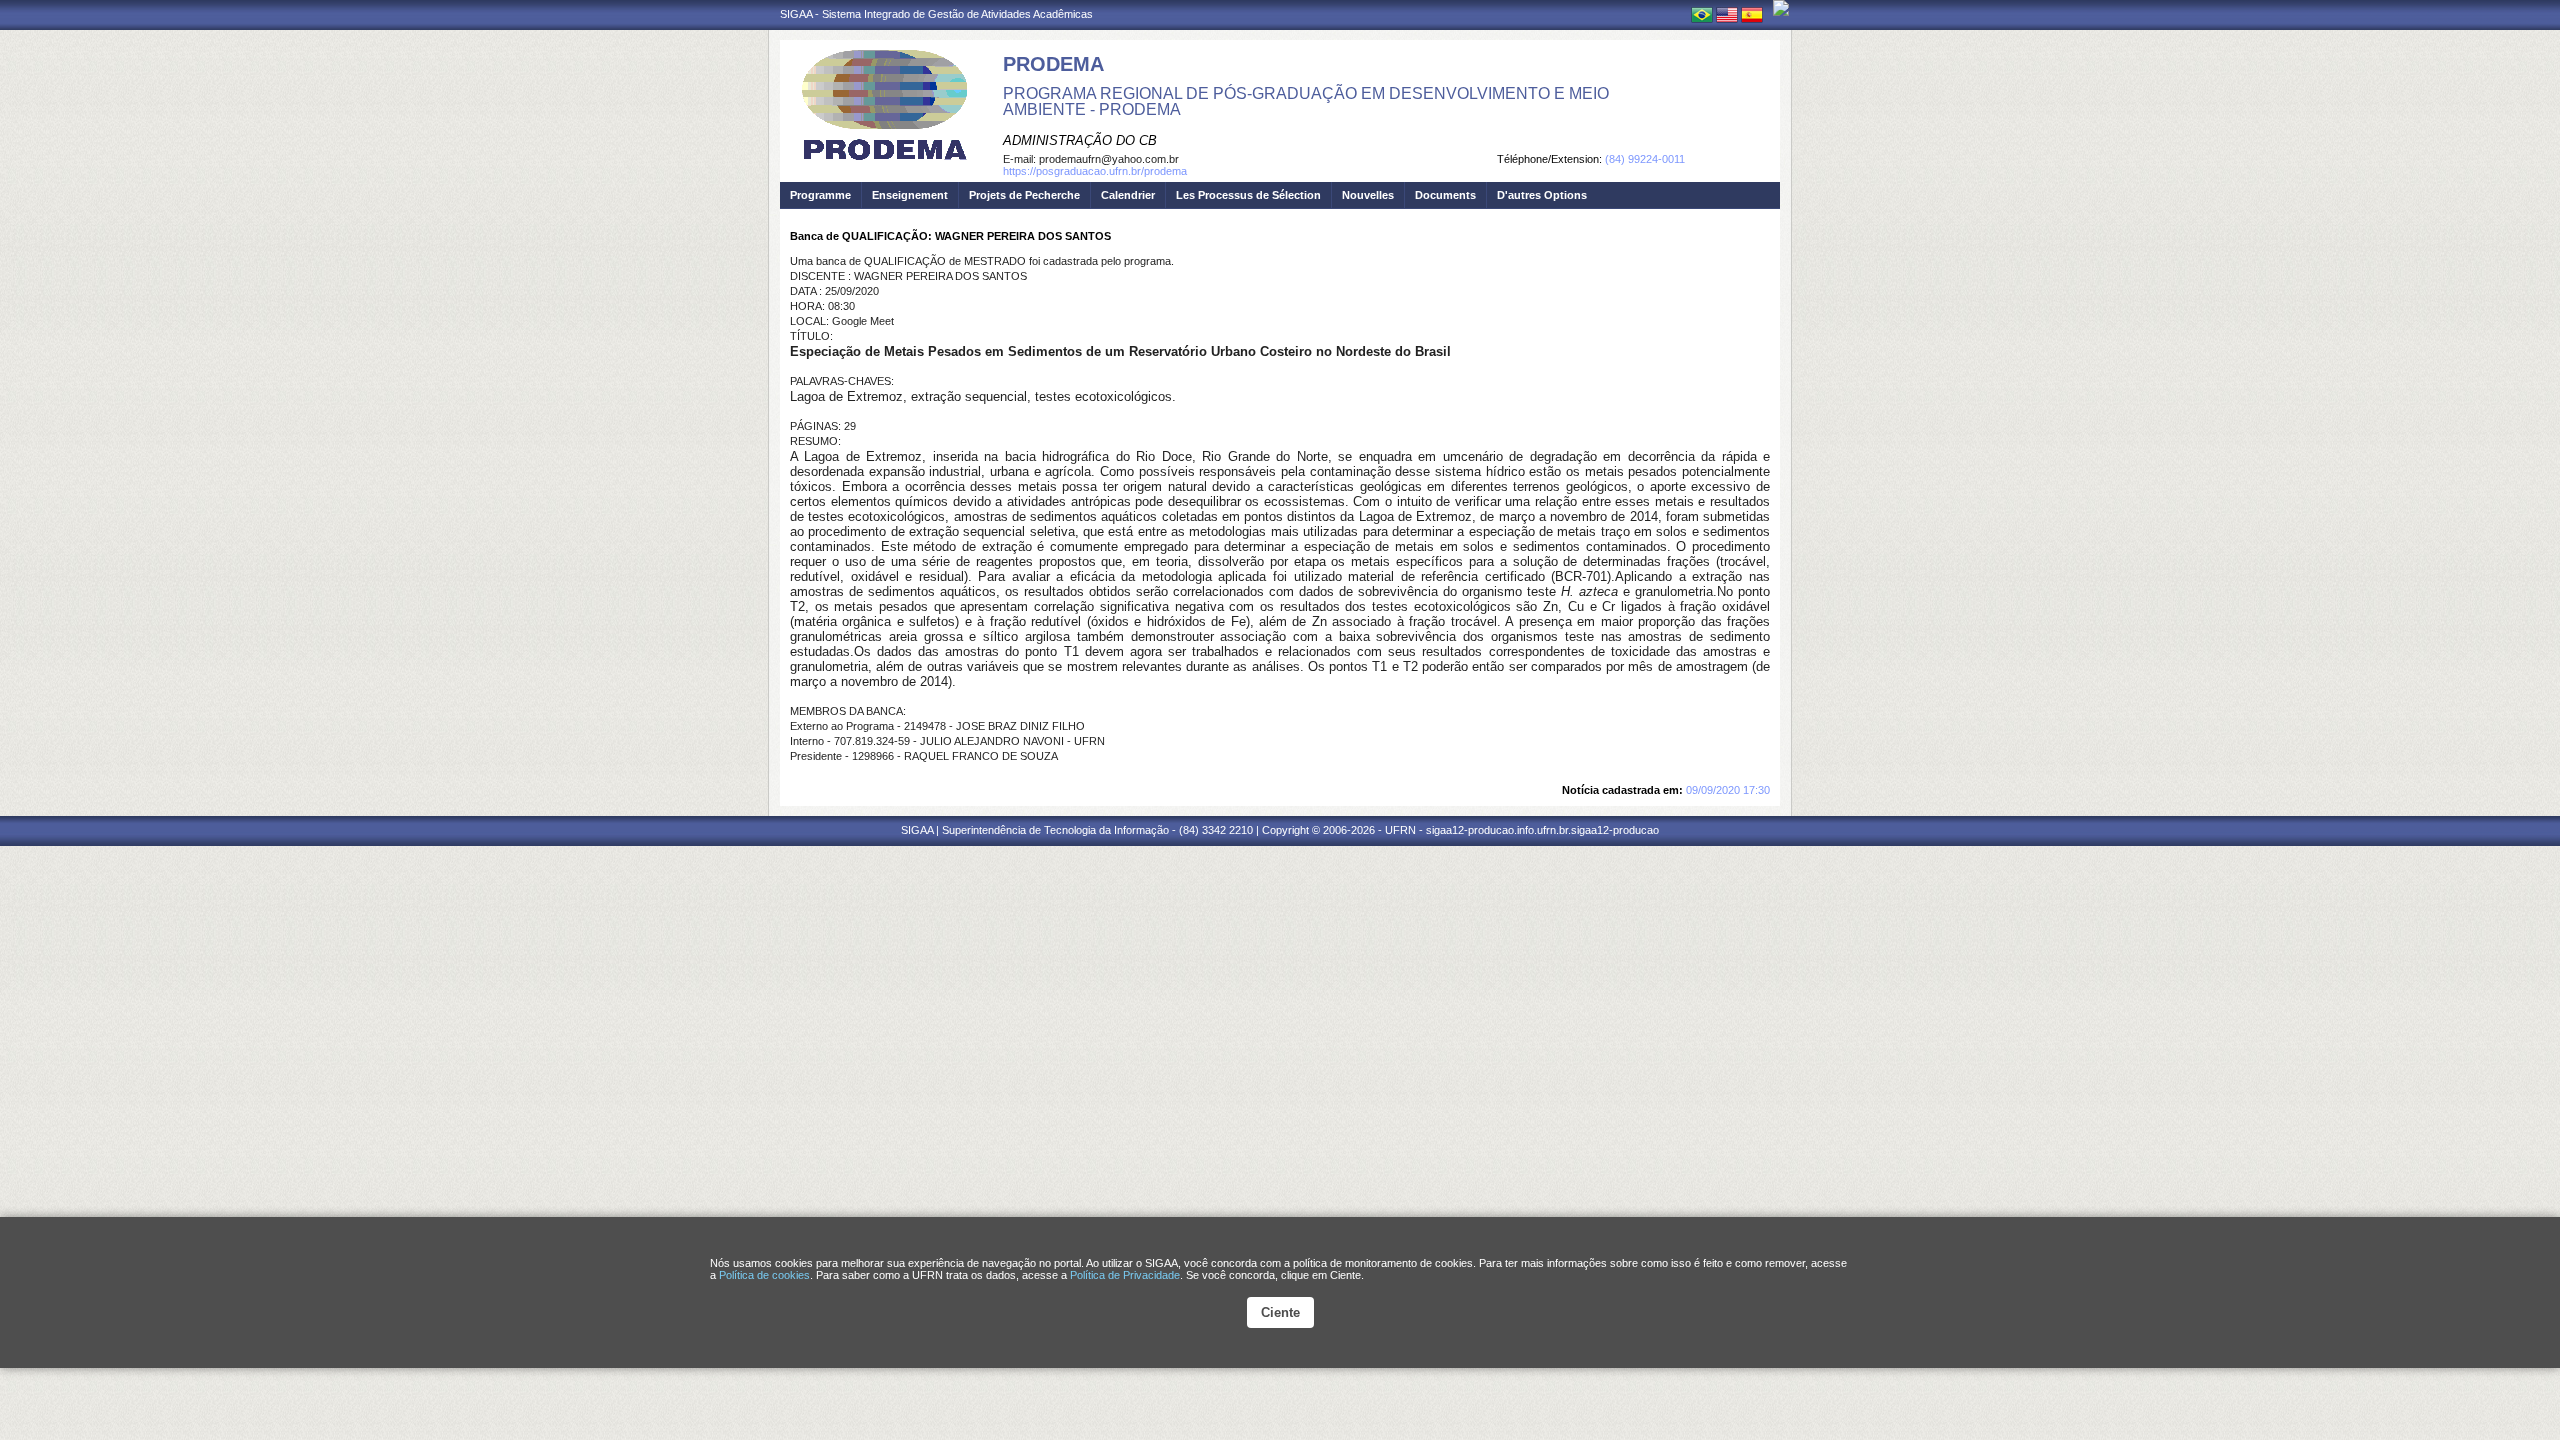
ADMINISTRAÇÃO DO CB (1080, 140)
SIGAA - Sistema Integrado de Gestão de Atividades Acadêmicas (936, 14)
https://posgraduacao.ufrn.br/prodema (1095, 171)
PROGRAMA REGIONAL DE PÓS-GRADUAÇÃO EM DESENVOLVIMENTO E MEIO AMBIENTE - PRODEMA (1306, 101)
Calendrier (1128, 195)
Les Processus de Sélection (1248, 195)
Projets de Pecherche (1024, 195)
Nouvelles (1368, 195)
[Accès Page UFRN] (1781, 8)
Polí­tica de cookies (764, 1275)
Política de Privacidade (1125, 1275)
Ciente (1280, 1312)
